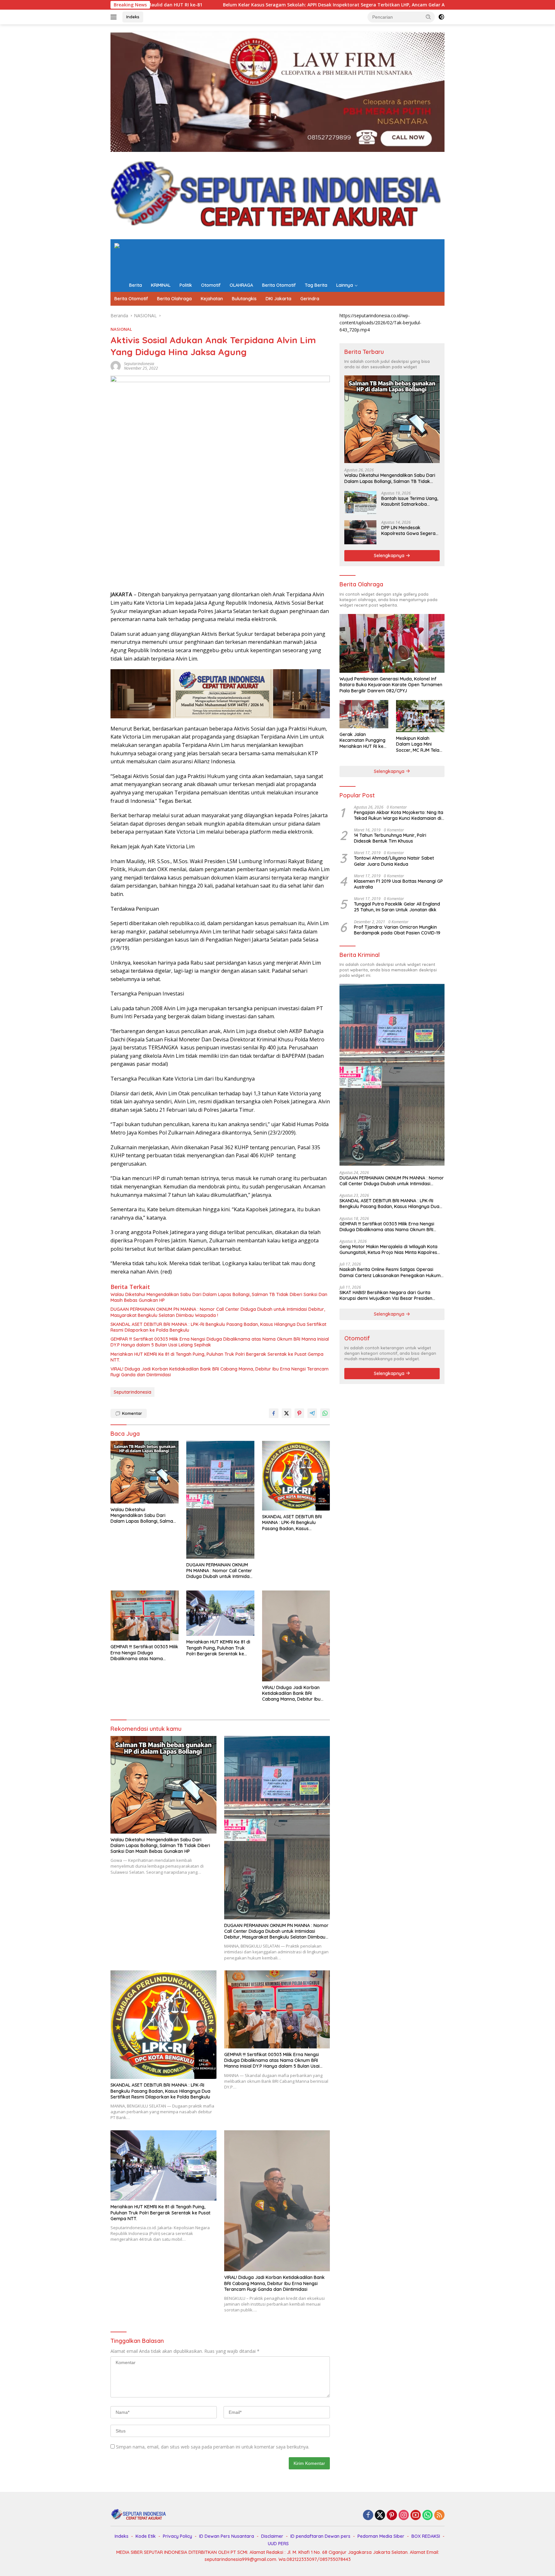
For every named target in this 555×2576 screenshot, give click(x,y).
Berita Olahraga (174, 299)
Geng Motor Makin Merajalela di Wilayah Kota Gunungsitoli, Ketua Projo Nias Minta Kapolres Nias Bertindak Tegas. (388, 1249)
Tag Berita (316, 285)
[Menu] (115, 17)
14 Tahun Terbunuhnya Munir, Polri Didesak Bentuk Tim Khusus (390, 838)
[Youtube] (416, 2515)
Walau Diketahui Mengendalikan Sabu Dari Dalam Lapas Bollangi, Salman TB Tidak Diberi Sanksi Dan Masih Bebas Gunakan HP (219, 1297)
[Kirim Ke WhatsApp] (325, 1413)
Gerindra (310, 299)
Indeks (133, 17)
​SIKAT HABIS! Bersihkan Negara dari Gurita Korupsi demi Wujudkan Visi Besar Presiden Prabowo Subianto (386, 1295)
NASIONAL (121, 329)
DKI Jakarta (278, 299)
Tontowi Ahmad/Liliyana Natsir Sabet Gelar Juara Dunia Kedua (394, 861)
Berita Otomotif (279, 285)
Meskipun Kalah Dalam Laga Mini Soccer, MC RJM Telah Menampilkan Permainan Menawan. (419, 744)
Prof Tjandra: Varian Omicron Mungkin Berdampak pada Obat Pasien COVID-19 (397, 930)
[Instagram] (404, 2515)
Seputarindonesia (132, 1392)
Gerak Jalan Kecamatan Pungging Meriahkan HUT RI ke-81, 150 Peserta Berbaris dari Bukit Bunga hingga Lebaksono (362, 740)
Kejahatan (212, 299)
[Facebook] (368, 2515)
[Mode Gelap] (441, 17)
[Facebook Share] (274, 1413)
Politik (186, 285)
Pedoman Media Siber (381, 2536)
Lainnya (345, 285)
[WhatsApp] (427, 2515)
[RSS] (439, 2515)
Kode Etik (146, 2536)
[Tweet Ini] (286, 1413)
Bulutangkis (244, 299)
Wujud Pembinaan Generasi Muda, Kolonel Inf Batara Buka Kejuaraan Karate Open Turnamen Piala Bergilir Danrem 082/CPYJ (391, 685)
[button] (428, 17)
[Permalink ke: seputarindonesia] (116, 366)
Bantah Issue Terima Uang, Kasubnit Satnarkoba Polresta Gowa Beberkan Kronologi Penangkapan (410, 501)
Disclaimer (272, 2536)
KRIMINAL (161, 285)
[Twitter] (380, 2515)
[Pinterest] (392, 2515)
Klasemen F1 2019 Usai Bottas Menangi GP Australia (398, 884)
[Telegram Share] (312, 1413)
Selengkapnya (390, 556)
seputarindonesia (139, 364)
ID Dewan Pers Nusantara (227, 2536)
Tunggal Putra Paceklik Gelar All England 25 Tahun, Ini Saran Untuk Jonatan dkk (397, 907)
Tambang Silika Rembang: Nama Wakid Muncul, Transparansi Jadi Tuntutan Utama (420, 5)
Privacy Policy (177, 2536)
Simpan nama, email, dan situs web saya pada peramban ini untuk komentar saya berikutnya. (213, 2447)
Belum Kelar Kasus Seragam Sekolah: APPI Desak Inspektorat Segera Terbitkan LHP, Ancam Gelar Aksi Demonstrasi (175, 5)
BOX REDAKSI (426, 2536)
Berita (136, 285)
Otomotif (211, 285)
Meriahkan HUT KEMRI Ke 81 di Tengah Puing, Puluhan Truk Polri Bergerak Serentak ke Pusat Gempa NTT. (217, 1357)
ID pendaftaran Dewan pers (320, 2536)
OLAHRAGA (241, 285)
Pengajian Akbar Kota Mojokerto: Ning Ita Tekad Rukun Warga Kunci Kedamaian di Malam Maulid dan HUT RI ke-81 (399, 815)
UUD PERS (278, 2544)
